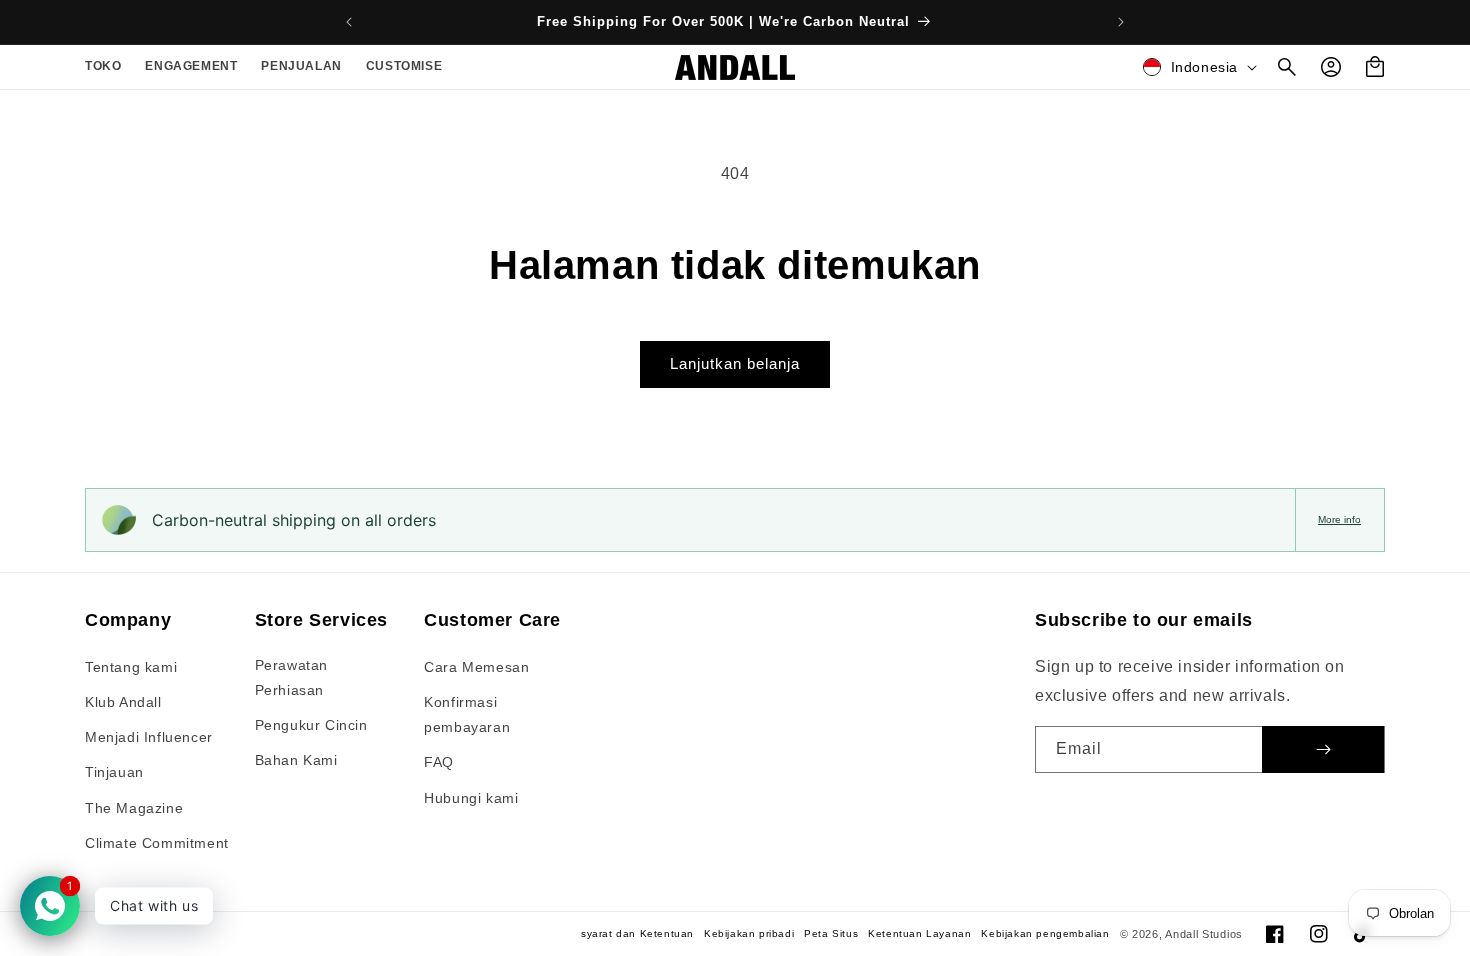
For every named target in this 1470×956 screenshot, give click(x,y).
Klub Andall (123, 702)
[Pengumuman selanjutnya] (1121, 22)
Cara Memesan (476, 667)
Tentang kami (131, 667)
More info (1339, 519)
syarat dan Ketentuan (637, 933)
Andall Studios (1204, 934)
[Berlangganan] (1323, 749)
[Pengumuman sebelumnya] (349, 22)
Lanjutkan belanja (735, 363)
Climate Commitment (157, 843)
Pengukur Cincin (311, 725)
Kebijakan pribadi (749, 933)
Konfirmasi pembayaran (467, 714)
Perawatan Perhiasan (291, 677)
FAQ (439, 762)
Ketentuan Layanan (919, 933)
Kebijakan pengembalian (1045, 933)
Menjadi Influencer (149, 737)
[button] (103, 67)
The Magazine (134, 808)
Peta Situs (831, 933)
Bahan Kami (296, 760)
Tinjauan (114, 772)
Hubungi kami (471, 798)
